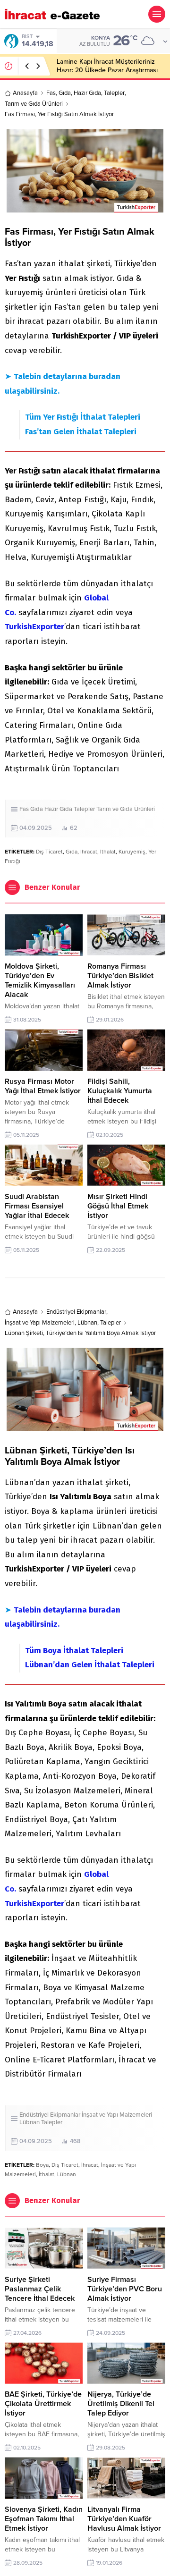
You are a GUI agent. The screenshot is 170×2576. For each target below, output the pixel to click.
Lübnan (87, 1323)
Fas (51, 93)
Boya (42, 2165)
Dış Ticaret (49, 852)
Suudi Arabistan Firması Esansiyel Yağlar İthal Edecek (37, 1206)
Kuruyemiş (132, 852)
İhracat (89, 852)
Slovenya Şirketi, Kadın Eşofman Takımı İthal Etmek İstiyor (44, 2519)
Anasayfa (25, 93)
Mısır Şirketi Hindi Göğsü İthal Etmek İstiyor (118, 1206)
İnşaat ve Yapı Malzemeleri (40, 1323)
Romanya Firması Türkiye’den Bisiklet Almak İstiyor (120, 976)
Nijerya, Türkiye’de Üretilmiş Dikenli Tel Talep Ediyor (121, 2404)
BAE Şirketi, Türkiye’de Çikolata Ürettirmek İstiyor (43, 2404)
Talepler (114, 93)
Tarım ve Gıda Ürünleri (34, 104)
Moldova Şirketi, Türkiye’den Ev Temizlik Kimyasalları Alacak (40, 980)
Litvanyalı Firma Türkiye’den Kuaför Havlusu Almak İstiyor (124, 2519)
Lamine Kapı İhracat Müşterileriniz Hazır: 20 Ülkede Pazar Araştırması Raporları (107, 70)
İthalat (108, 852)
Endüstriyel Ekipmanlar (76, 1312)
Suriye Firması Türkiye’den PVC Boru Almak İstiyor (125, 2289)
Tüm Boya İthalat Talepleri (74, 1651)
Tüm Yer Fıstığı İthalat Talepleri (83, 417)
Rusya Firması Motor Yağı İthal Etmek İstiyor (43, 1086)
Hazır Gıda (87, 93)
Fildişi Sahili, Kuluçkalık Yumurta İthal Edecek (120, 1091)
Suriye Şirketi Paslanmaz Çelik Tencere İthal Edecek (40, 2289)
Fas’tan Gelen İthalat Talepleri (81, 432)
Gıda (65, 93)
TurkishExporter (34, 627)
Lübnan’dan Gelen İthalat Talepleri (90, 1665)
